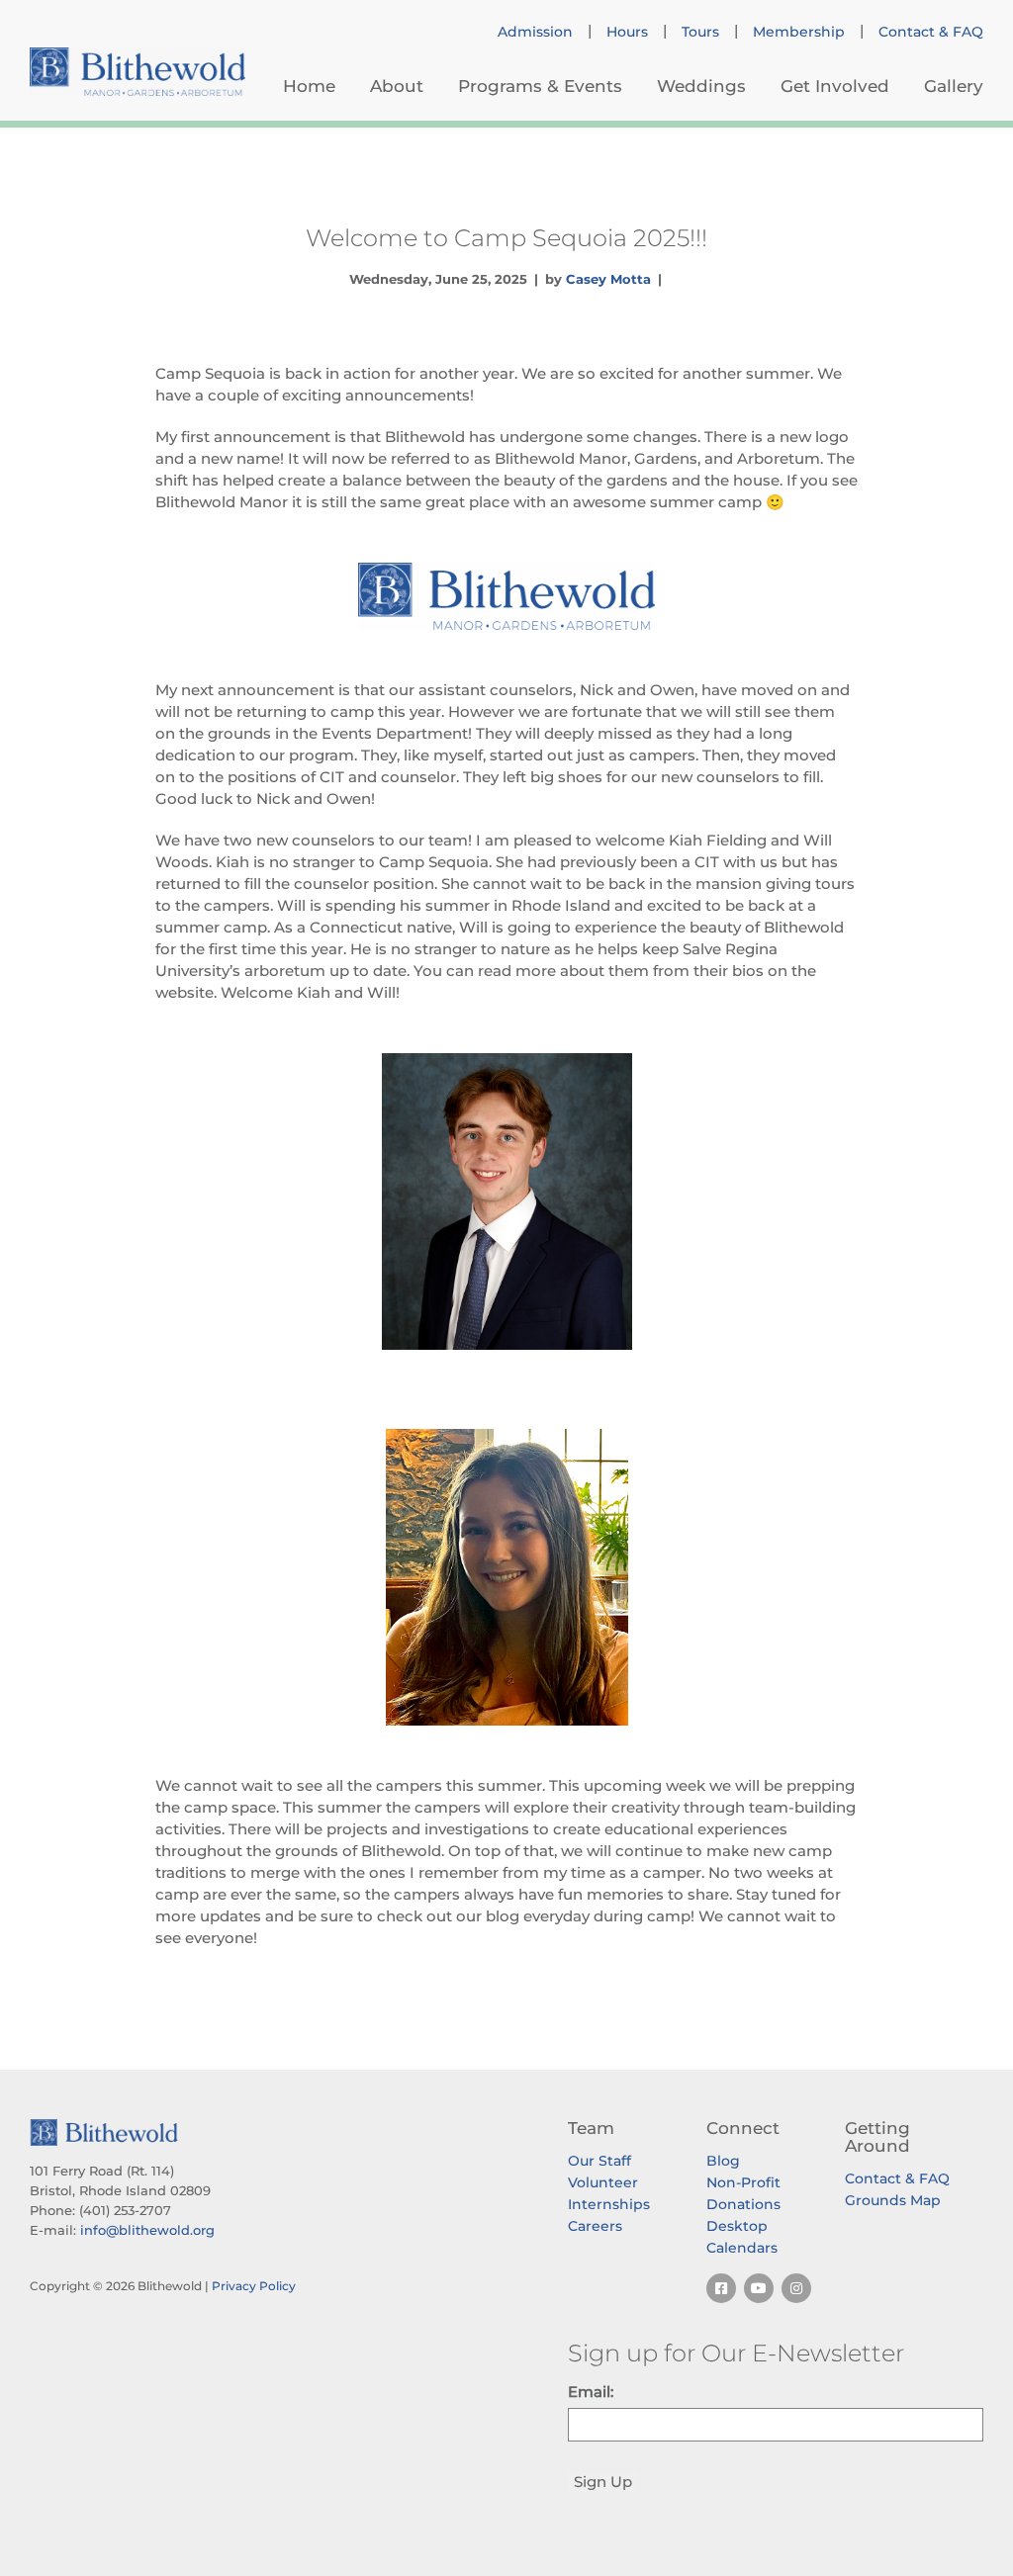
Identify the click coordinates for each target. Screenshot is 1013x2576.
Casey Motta (608, 279)
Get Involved (835, 86)
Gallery (954, 86)
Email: (591, 2392)
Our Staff (599, 2161)
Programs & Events (540, 86)
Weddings (701, 86)
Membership (799, 32)
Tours (700, 32)
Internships (609, 2204)
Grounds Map (893, 2200)
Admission (535, 32)
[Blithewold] (138, 72)
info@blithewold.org (147, 2230)
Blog (723, 2161)
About (397, 86)
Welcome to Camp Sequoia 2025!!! (506, 237)
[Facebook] (721, 2288)
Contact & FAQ (931, 32)
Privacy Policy (254, 2286)
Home (309, 86)
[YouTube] (759, 2288)
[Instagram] (796, 2288)
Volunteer (603, 2182)
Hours (627, 32)
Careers (595, 2226)
